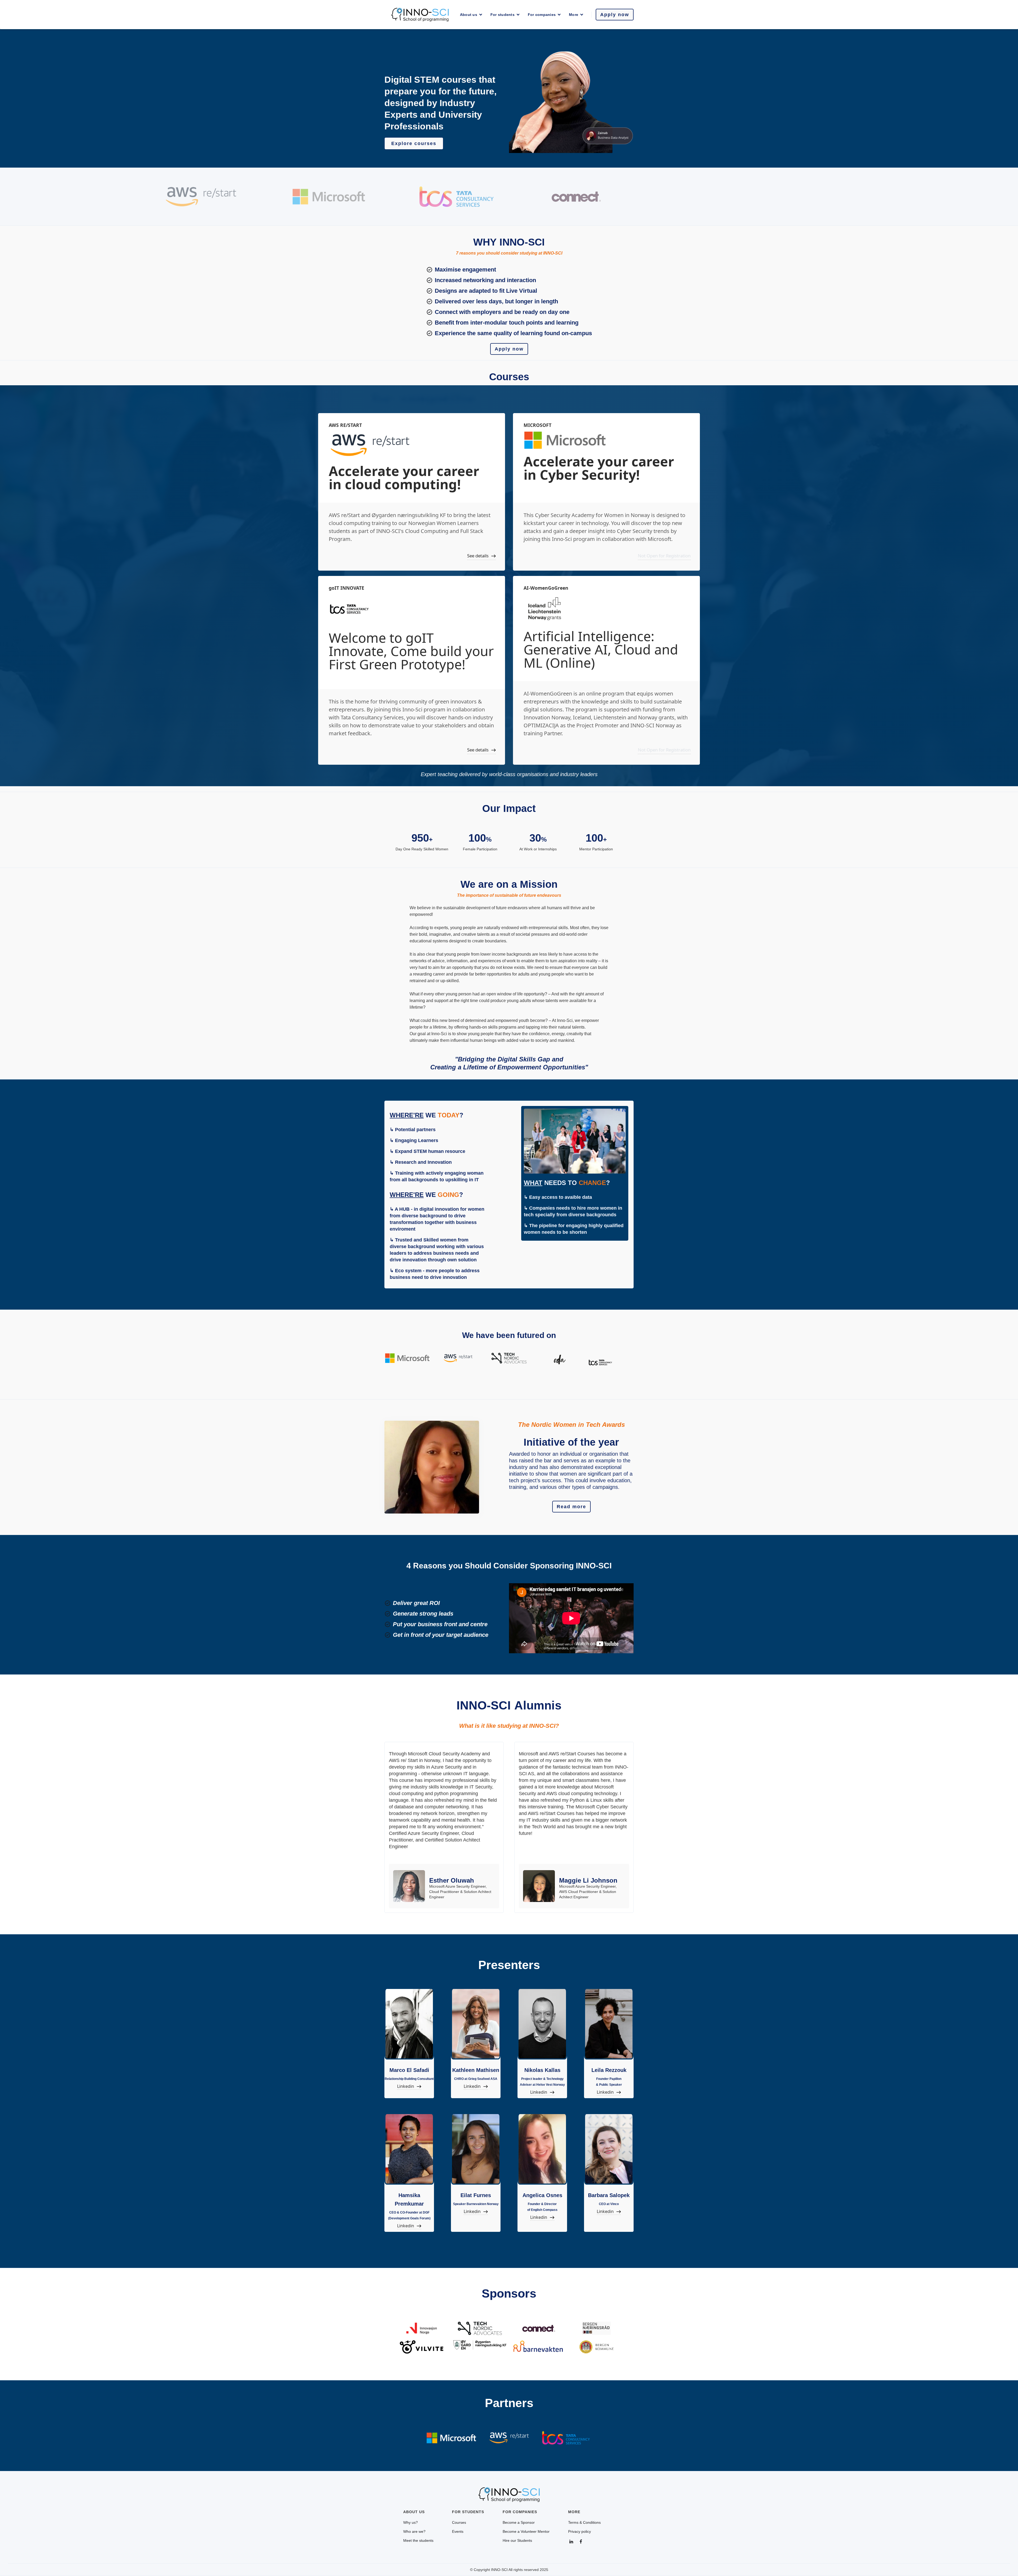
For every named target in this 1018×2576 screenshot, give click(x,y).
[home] (420, 15)
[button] (471, 15)
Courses (459, 2522)
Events (458, 2531)
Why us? (411, 2522)
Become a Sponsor (519, 2522)
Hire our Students (517, 2540)
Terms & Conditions (584, 2522)
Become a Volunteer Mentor (526, 2531)
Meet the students (418, 2540)
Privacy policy (580, 2531)
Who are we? (414, 2531)
